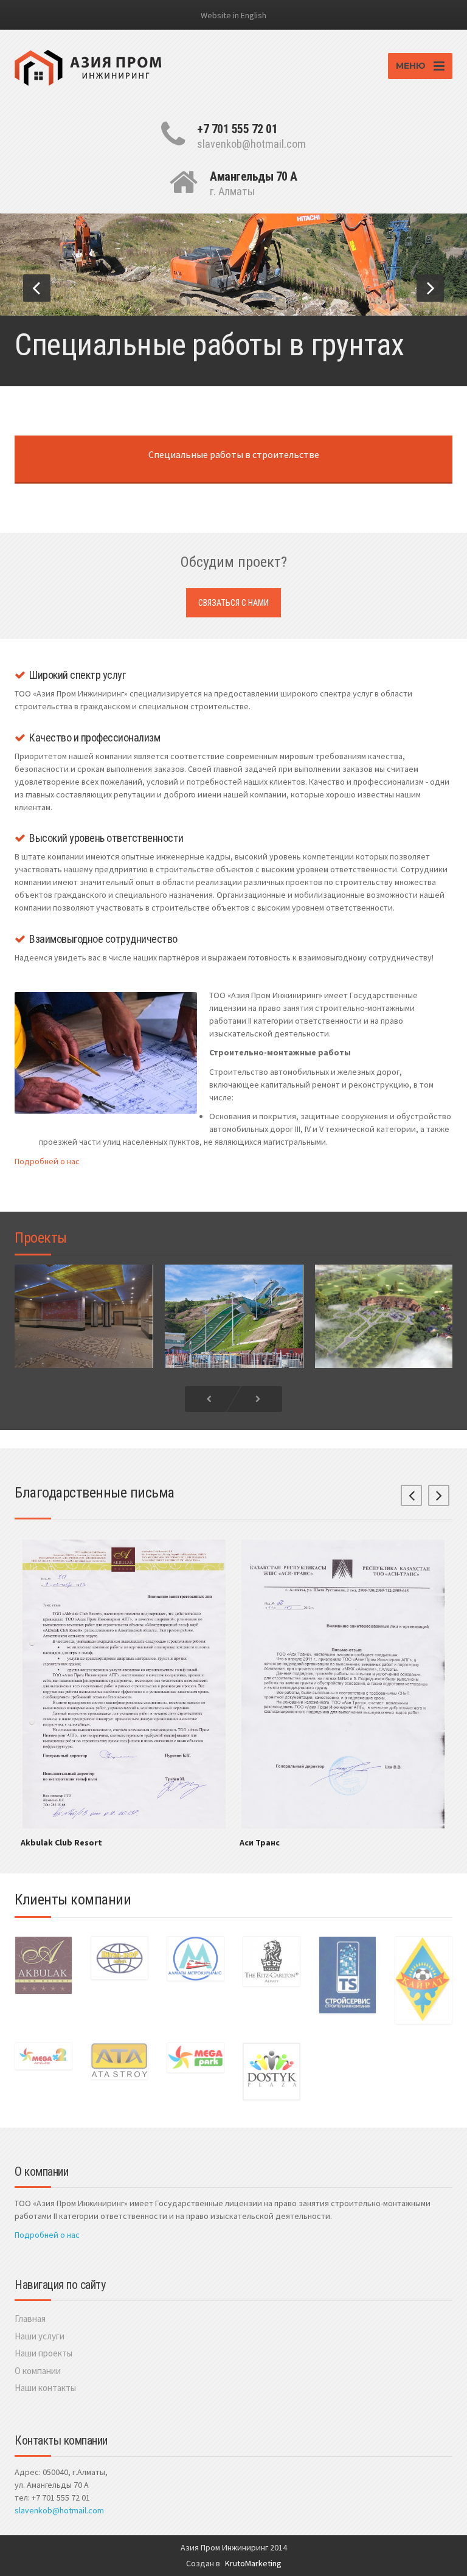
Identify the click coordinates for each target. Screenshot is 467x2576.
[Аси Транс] (343, 1683)
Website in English (233, 15)
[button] (37, 288)
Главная (30, 2318)
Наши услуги (40, 2336)
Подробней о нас (47, 1161)
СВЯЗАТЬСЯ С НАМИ (233, 603)
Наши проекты (43, 2353)
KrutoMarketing (253, 2563)
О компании (38, 2371)
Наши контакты (45, 2388)
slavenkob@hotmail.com (59, 2510)
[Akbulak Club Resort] (124, 1683)
